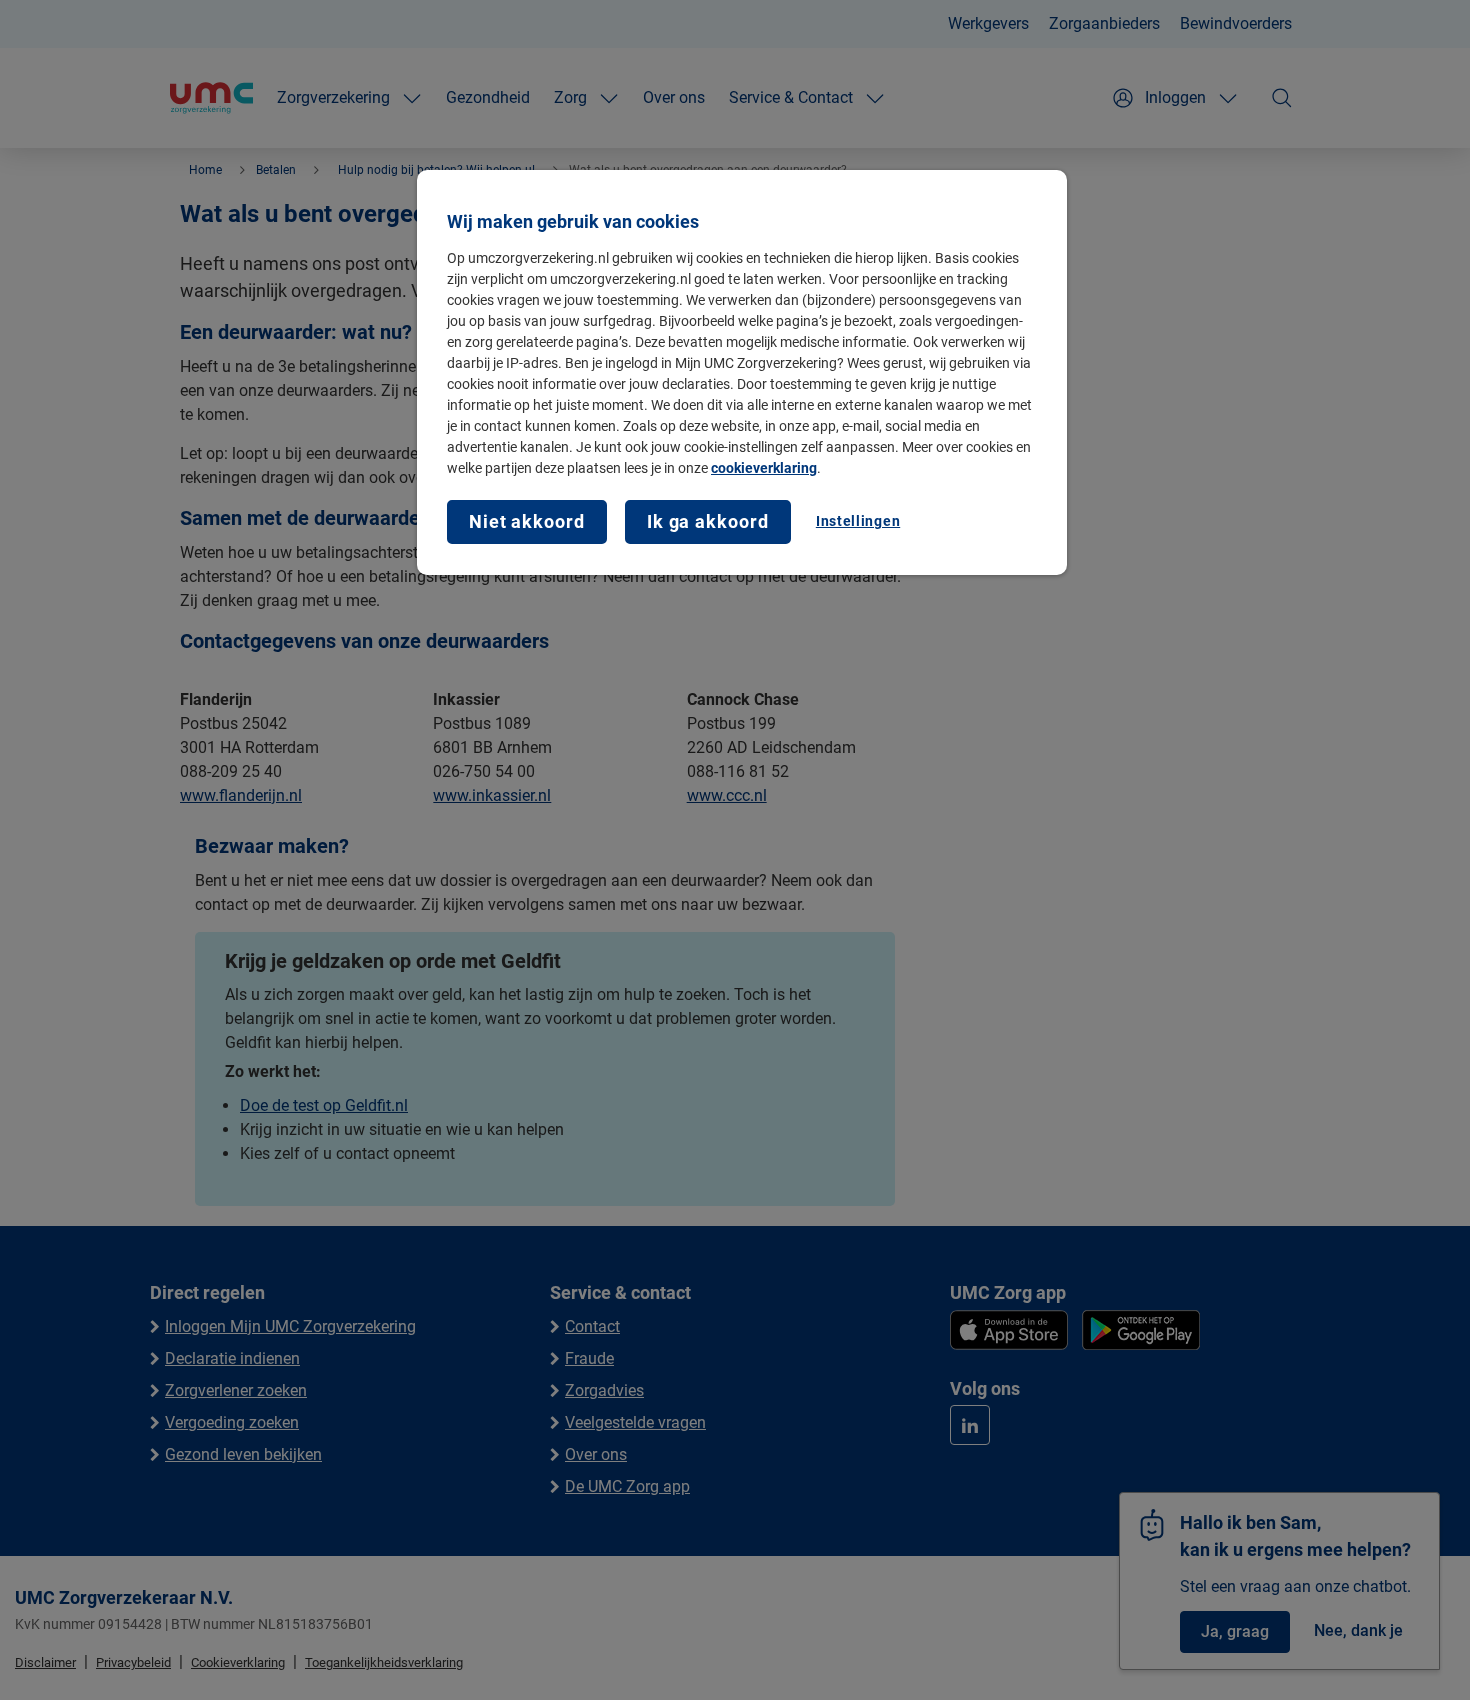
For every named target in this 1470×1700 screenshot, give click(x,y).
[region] (742, 372)
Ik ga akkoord (708, 521)
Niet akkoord (527, 521)
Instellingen (858, 521)
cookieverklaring (764, 468)
